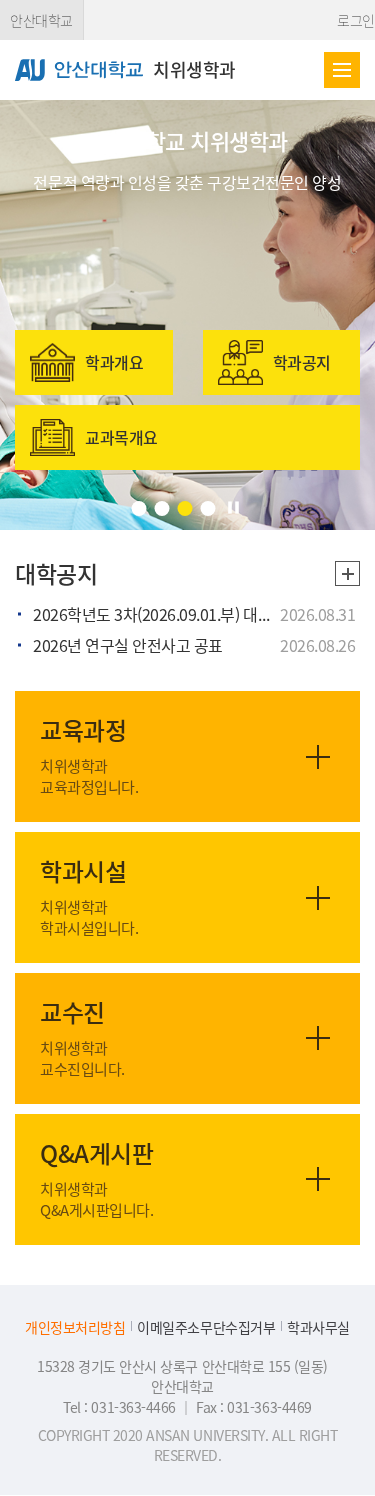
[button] (138, 508)
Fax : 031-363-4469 (253, 1407)
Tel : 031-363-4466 (121, 1407)
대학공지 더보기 (347, 573)
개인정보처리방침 (75, 1327)
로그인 (356, 20)
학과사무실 (318, 1327)
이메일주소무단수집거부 (206, 1327)
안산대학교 (41, 20)
